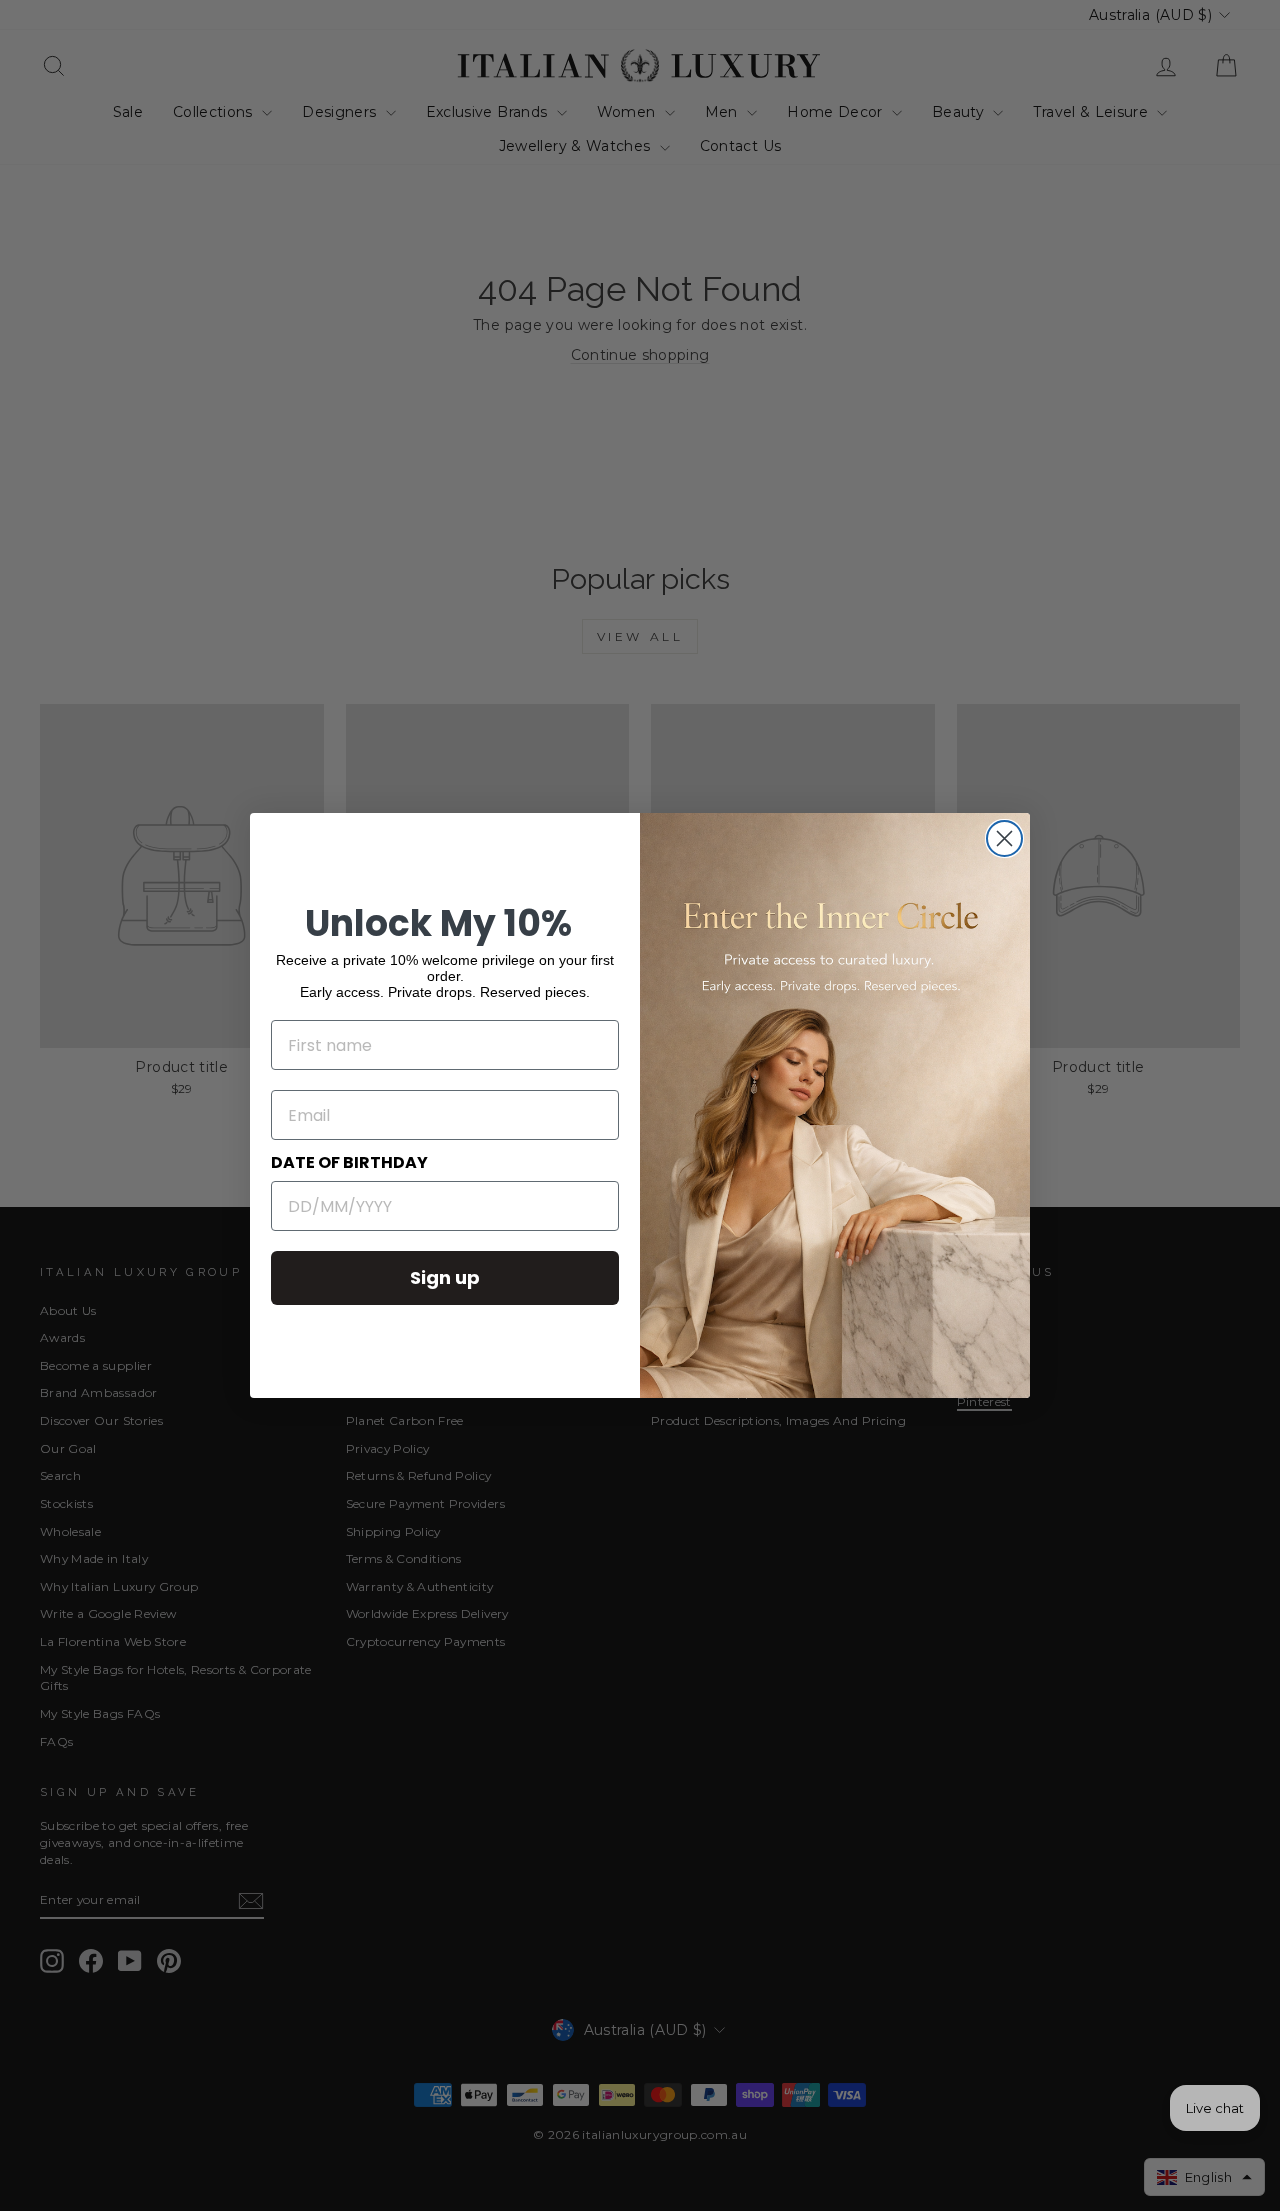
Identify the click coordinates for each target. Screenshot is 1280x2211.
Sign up (445, 1277)
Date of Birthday (349, 1162)
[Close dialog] (1004, 838)
